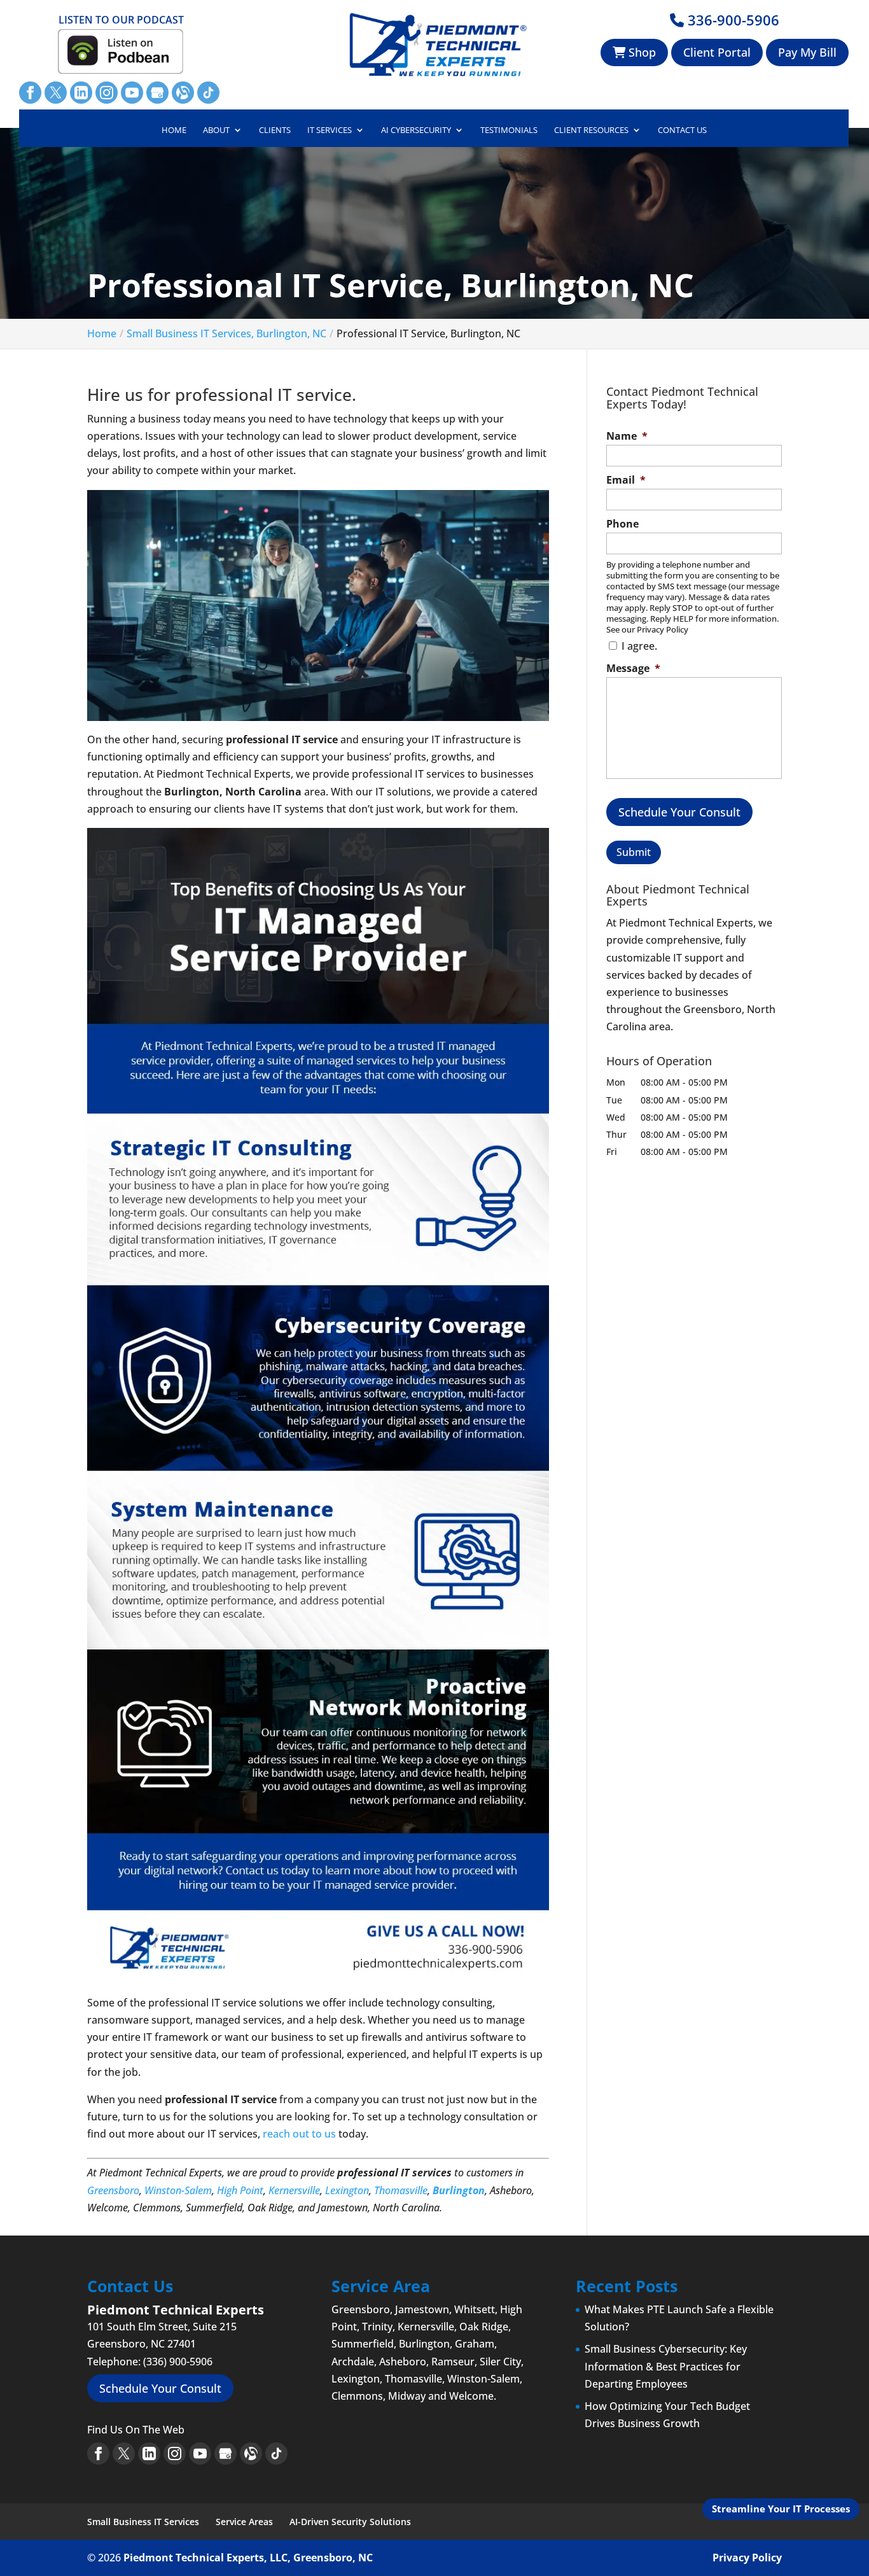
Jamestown (422, 2309)
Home (174, 130)
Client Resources (591, 130)
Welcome (471, 2396)
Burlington (459, 2190)
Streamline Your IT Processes (781, 2509)
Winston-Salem (178, 2190)
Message (633, 668)
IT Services (330, 130)
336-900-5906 (732, 20)
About (216, 130)
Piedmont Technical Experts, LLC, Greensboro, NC (248, 2558)
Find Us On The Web (136, 2430)
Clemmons (357, 2396)
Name (627, 436)
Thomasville (401, 2190)
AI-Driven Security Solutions (350, 2522)
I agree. (639, 646)
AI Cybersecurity (416, 130)
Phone (622, 524)
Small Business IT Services (143, 2522)
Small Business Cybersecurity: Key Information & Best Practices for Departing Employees (666, 2366)
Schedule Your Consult (679, 812)
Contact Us (682, 130)
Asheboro (403, 2362)
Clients (275, 130)
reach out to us (299, 2134)
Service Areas (244, 2522)
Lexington (347, 2190)
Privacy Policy (747, 2558)
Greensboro (113, 2190)
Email (626, 480)
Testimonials (509, 130)
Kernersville (294, 2190)
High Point (240, 2190)
